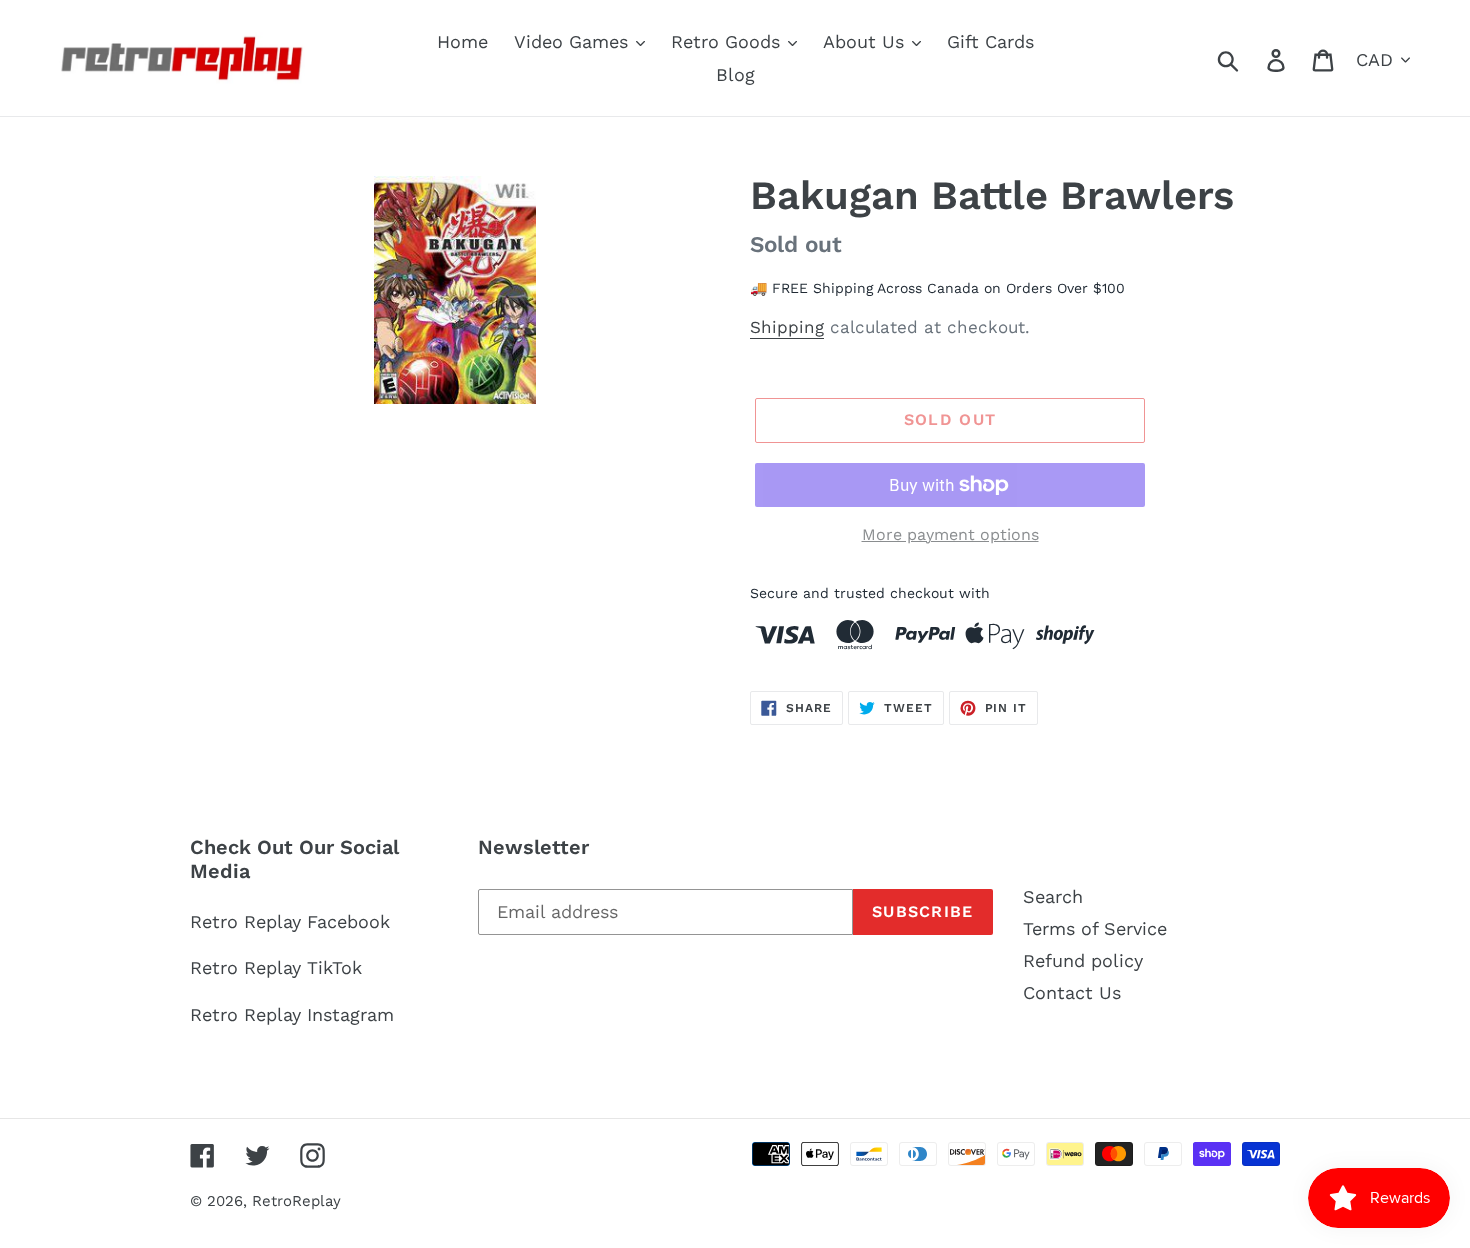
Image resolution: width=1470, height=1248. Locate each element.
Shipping (787, 327)
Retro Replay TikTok (276, 967)
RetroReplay (296, 1201)
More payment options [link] (950, 534)
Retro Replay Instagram (292, 1014)
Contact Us (1072, 992)
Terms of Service (1095, 928)
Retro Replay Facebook (290, 921)
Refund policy (1083, 960)
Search (1053, 896)
